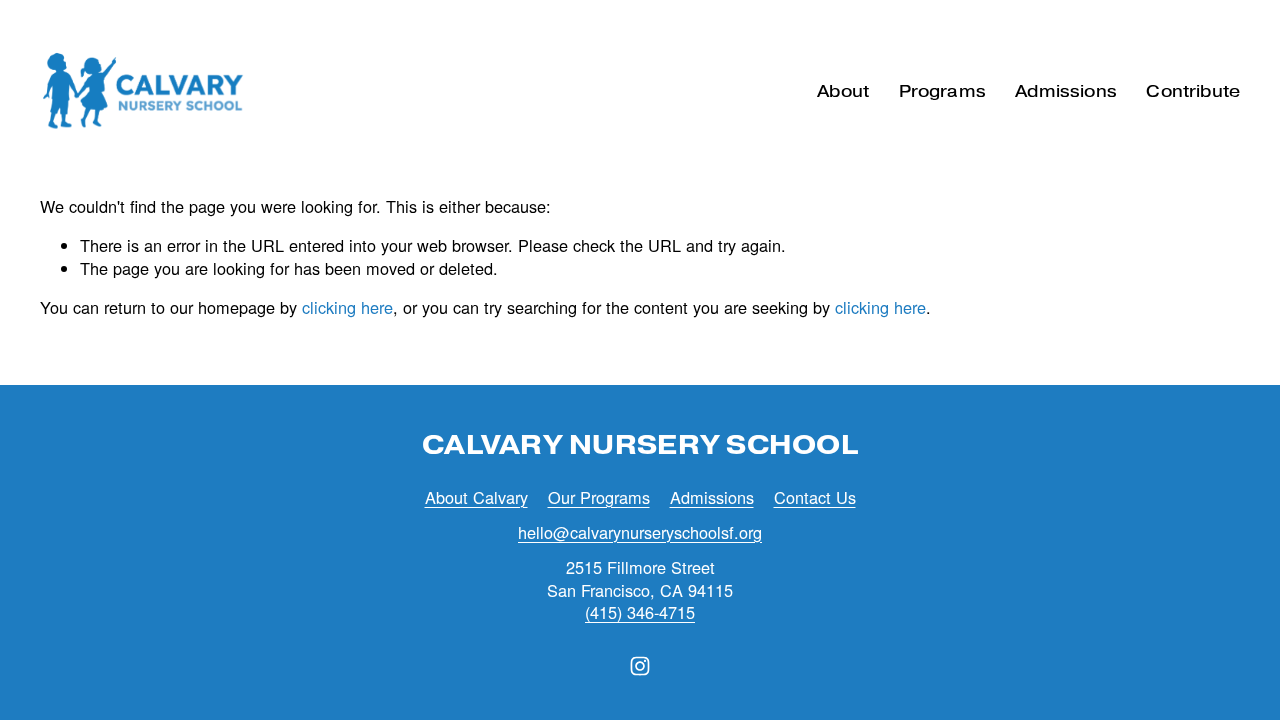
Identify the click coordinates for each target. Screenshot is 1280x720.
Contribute (1193, 91)
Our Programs (599, 497)
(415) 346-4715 (640, 612)
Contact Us (815, 497)
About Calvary (476, 497)
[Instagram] (640, 666)
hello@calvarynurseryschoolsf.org (640, 532)
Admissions (712, 497)
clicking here (347, 307)
